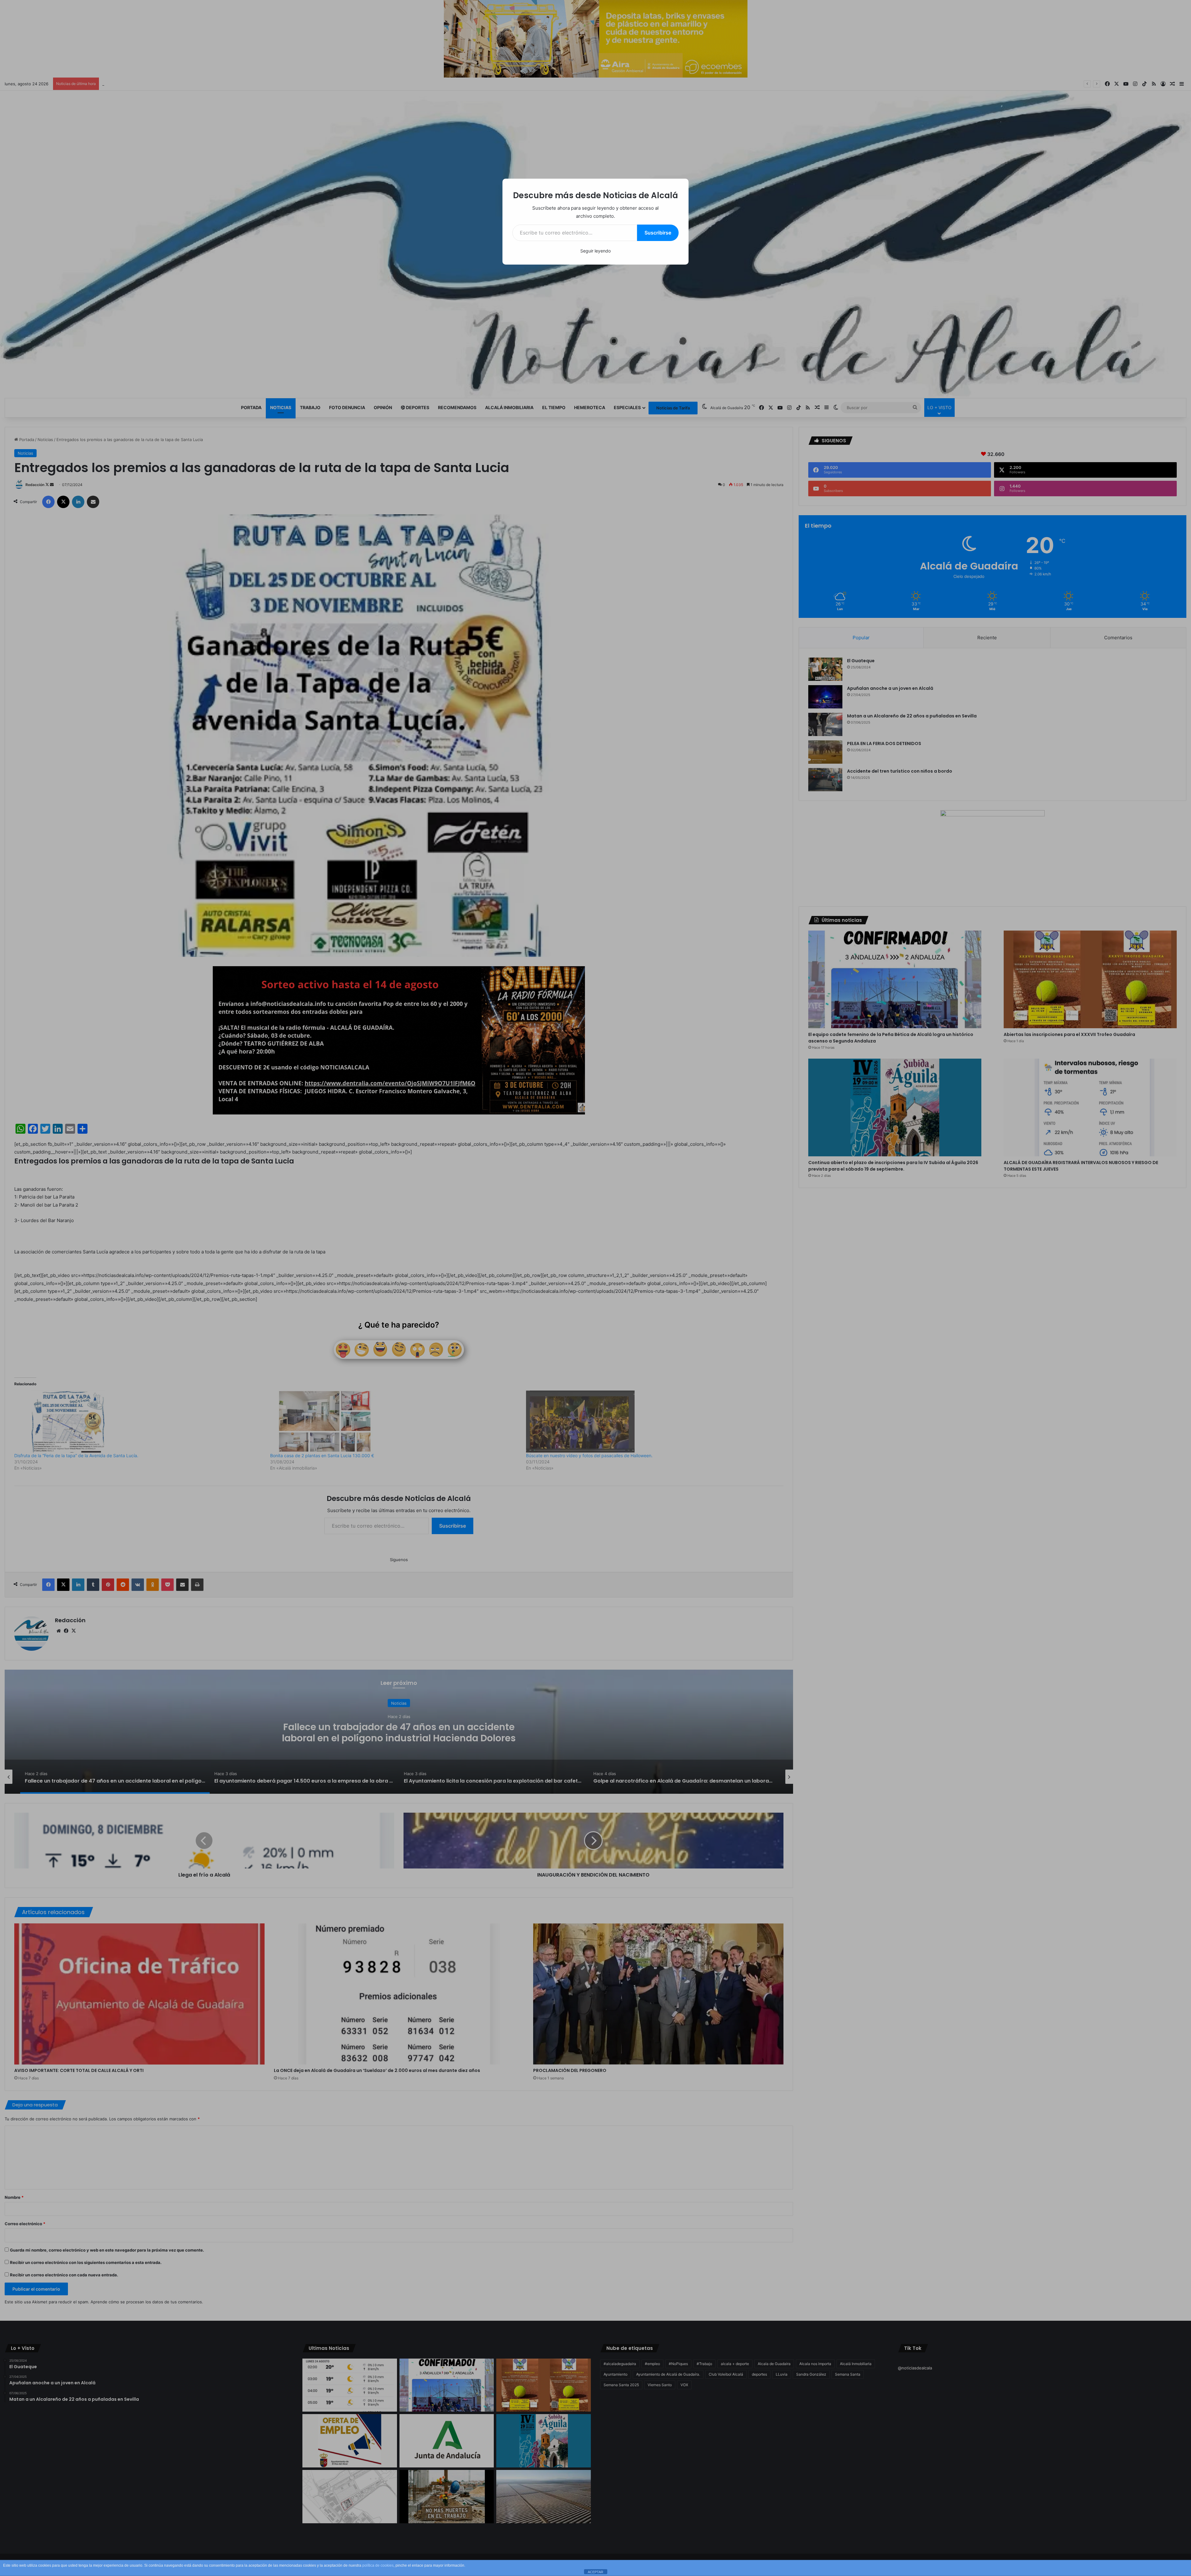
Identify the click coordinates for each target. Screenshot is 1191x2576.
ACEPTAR (595, 2572)
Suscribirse (658, 233)
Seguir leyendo (595, 251)
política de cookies (378, 2565)
